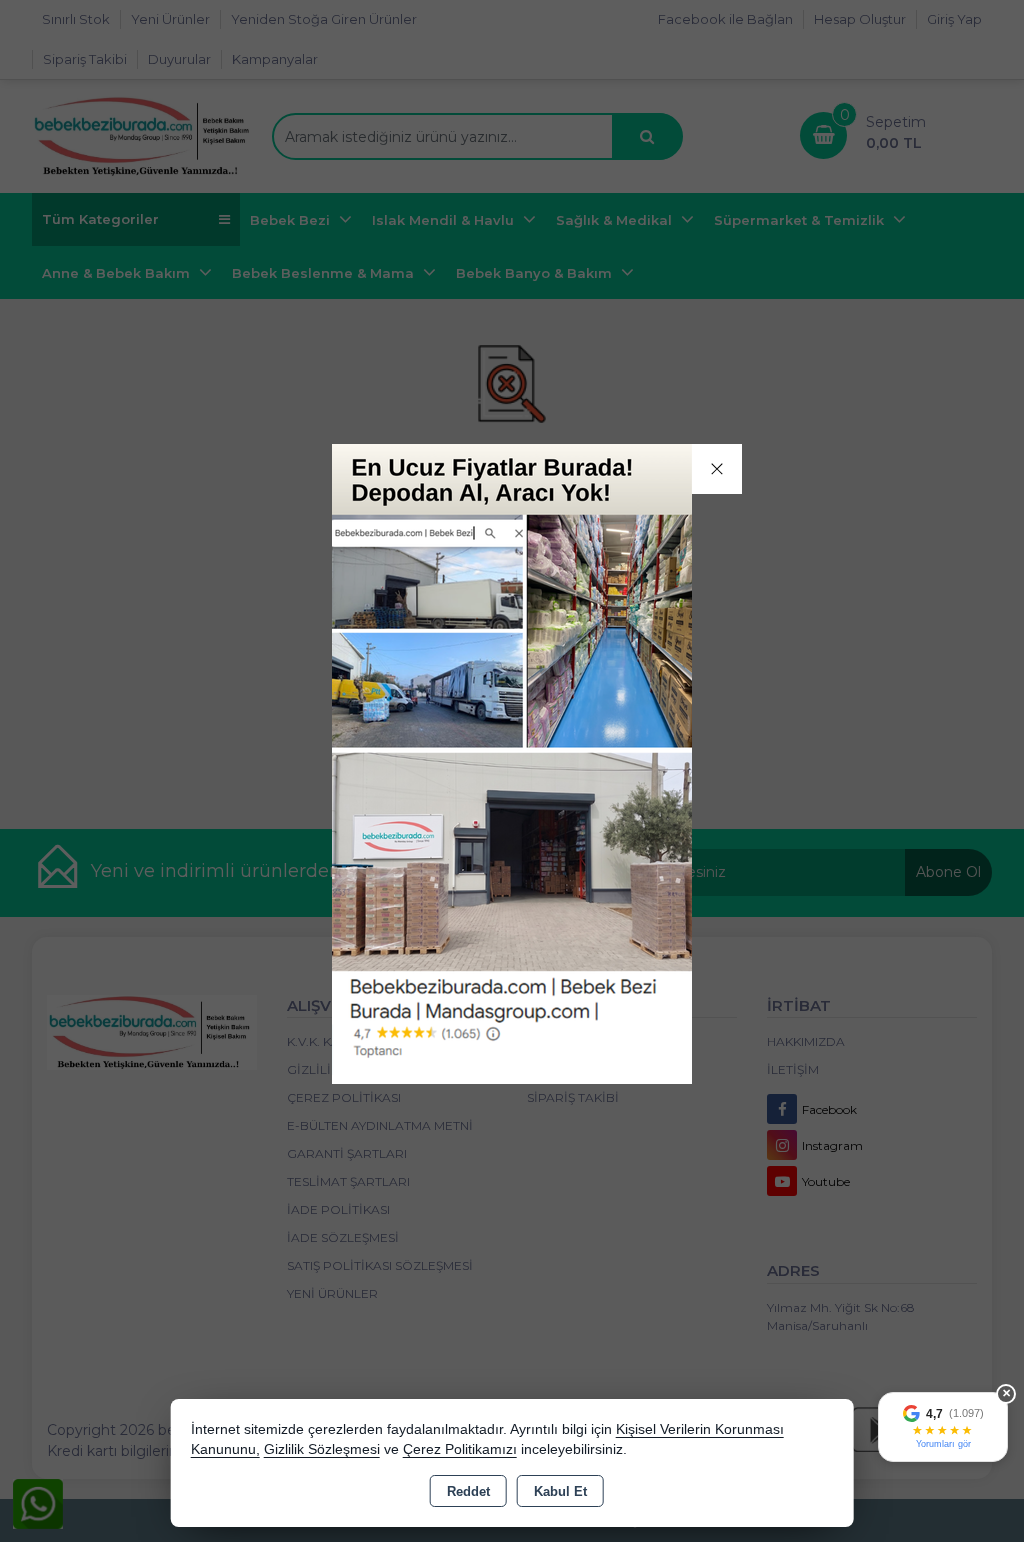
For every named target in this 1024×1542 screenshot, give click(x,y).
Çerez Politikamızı (460, 1449)
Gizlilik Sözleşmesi (322, 1449)
